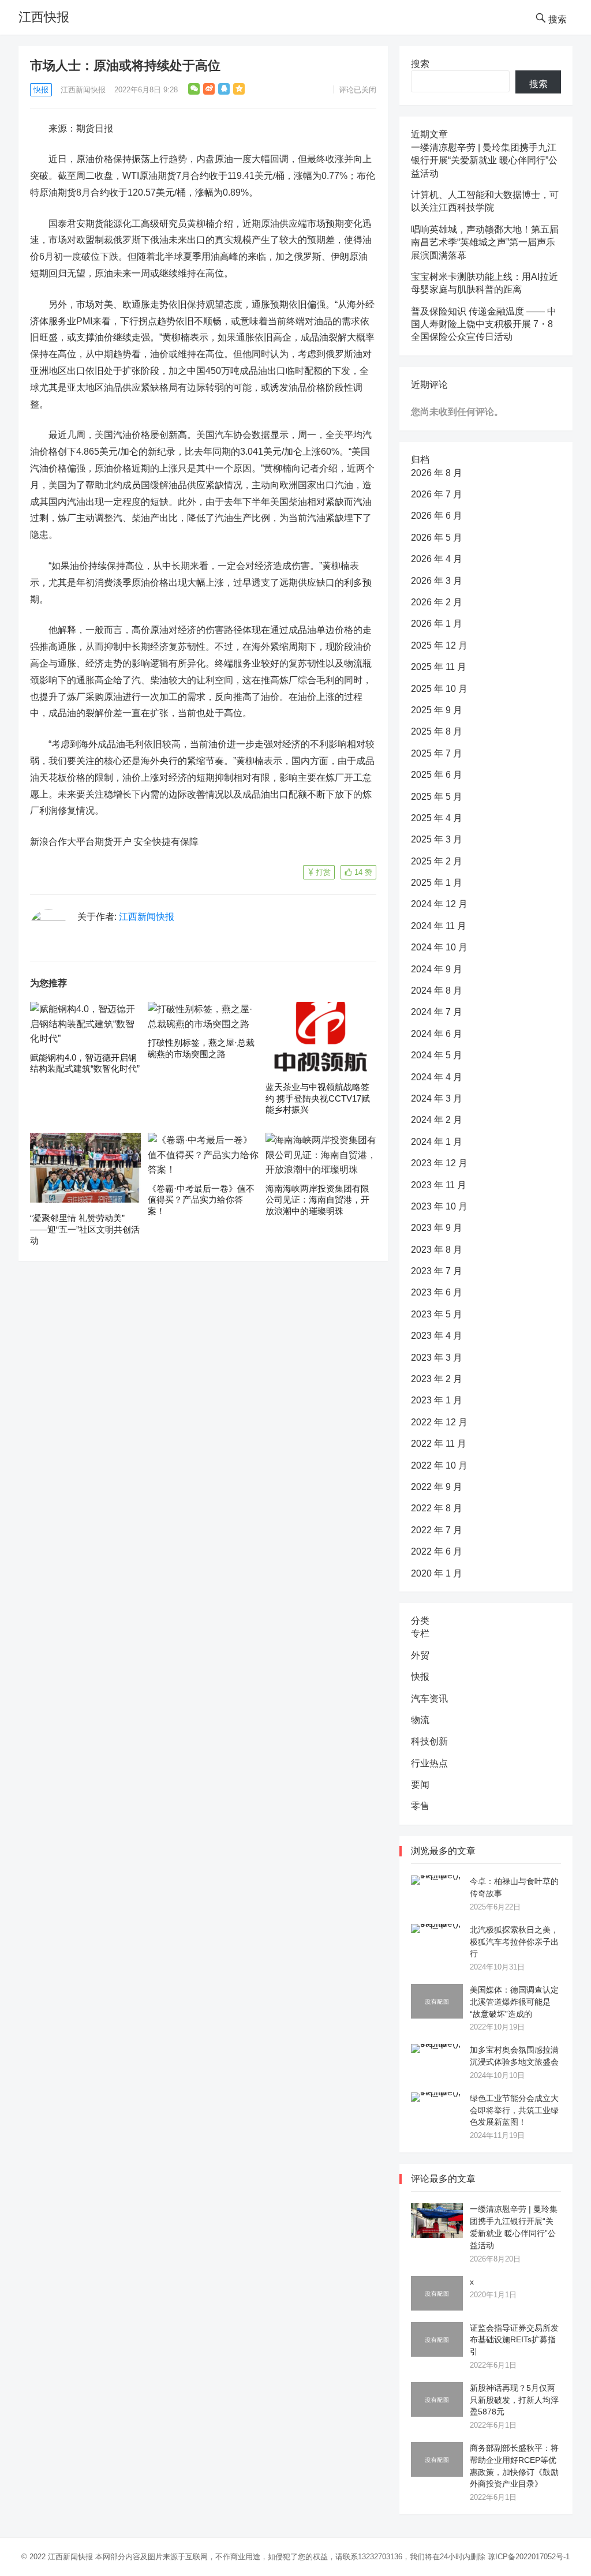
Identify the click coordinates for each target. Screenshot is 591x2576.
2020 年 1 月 (437, 1573)
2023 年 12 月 (439, 1163)
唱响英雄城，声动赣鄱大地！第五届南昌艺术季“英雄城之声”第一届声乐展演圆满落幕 (485, 242)
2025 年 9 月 (437, 710)
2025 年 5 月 (437, 797)
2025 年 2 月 (437, 861)
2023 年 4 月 (437, 1336)
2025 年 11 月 (439, 667)
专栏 (420, 1633)
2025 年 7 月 (437, 753)
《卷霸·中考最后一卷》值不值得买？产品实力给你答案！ (201, 1200)
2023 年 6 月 (437, 1292)
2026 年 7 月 (437, 494)
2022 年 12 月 (439, 1422)
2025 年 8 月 (437, 731)
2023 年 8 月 (437, 1250)
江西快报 (44, 17)
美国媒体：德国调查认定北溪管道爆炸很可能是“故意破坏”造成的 (514, 2002)
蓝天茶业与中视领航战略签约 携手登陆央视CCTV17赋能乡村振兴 (318, 1098)
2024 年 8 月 (437, 991)
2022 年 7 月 (437, 1530)
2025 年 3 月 (437, 839)
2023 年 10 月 (439, 1206)
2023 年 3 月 (437, 1358)
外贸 (420, 1655)
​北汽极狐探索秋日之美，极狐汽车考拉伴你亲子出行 (514, 1942)
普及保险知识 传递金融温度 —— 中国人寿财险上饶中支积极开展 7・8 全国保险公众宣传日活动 (484, 324)
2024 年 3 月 (437, 1098)
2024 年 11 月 (439, 926)
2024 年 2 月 (437, 1120)
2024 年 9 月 (437, 969)
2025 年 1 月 (437, 883)
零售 (420, 1806)
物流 (420, 1720)
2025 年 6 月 (437, 775)
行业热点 (429, 1763)
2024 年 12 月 (439, 904)
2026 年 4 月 (437, 559)
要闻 (420, 1785)
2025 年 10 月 (439, 689)
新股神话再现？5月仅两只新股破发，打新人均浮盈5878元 (514, 2400)
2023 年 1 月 (437, 1400)
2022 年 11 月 (439, 1444)
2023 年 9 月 (437, 1228)
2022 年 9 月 (437, 1487)
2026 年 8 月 (437, 473)
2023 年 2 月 (437, 1379)
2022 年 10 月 (439, 1465)
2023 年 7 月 (437, 1271)
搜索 (420, 64)
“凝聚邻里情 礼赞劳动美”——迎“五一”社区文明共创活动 (85, 1229)
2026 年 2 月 (437, 602)
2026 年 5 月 (437, 538)
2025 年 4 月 (437, 818)
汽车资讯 (429, 1699)
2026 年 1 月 (437, 624)
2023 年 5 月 (437, 1314)
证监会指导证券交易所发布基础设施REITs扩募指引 (514, 2340)
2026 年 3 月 (437, 581)
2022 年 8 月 (437, 1508)
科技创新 (429, 1741)
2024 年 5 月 (437, 1055)
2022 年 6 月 (437, 1551)
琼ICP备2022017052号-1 (529, 2557)
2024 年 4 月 (437, 1077)
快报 (41, 90)
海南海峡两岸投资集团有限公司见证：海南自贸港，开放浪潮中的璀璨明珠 (317, 1200)
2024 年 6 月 (437, 1034)
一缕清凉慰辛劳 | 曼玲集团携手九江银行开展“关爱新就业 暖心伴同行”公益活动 (484, 160)
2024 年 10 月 (439, 947)
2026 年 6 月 (437, 516)
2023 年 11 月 (439, 1185)
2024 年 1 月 (437, 1142)
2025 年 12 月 (439, 645)
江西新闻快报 (83, 90)
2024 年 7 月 (437, 1012)
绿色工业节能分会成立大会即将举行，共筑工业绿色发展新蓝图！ (514, 2110)
